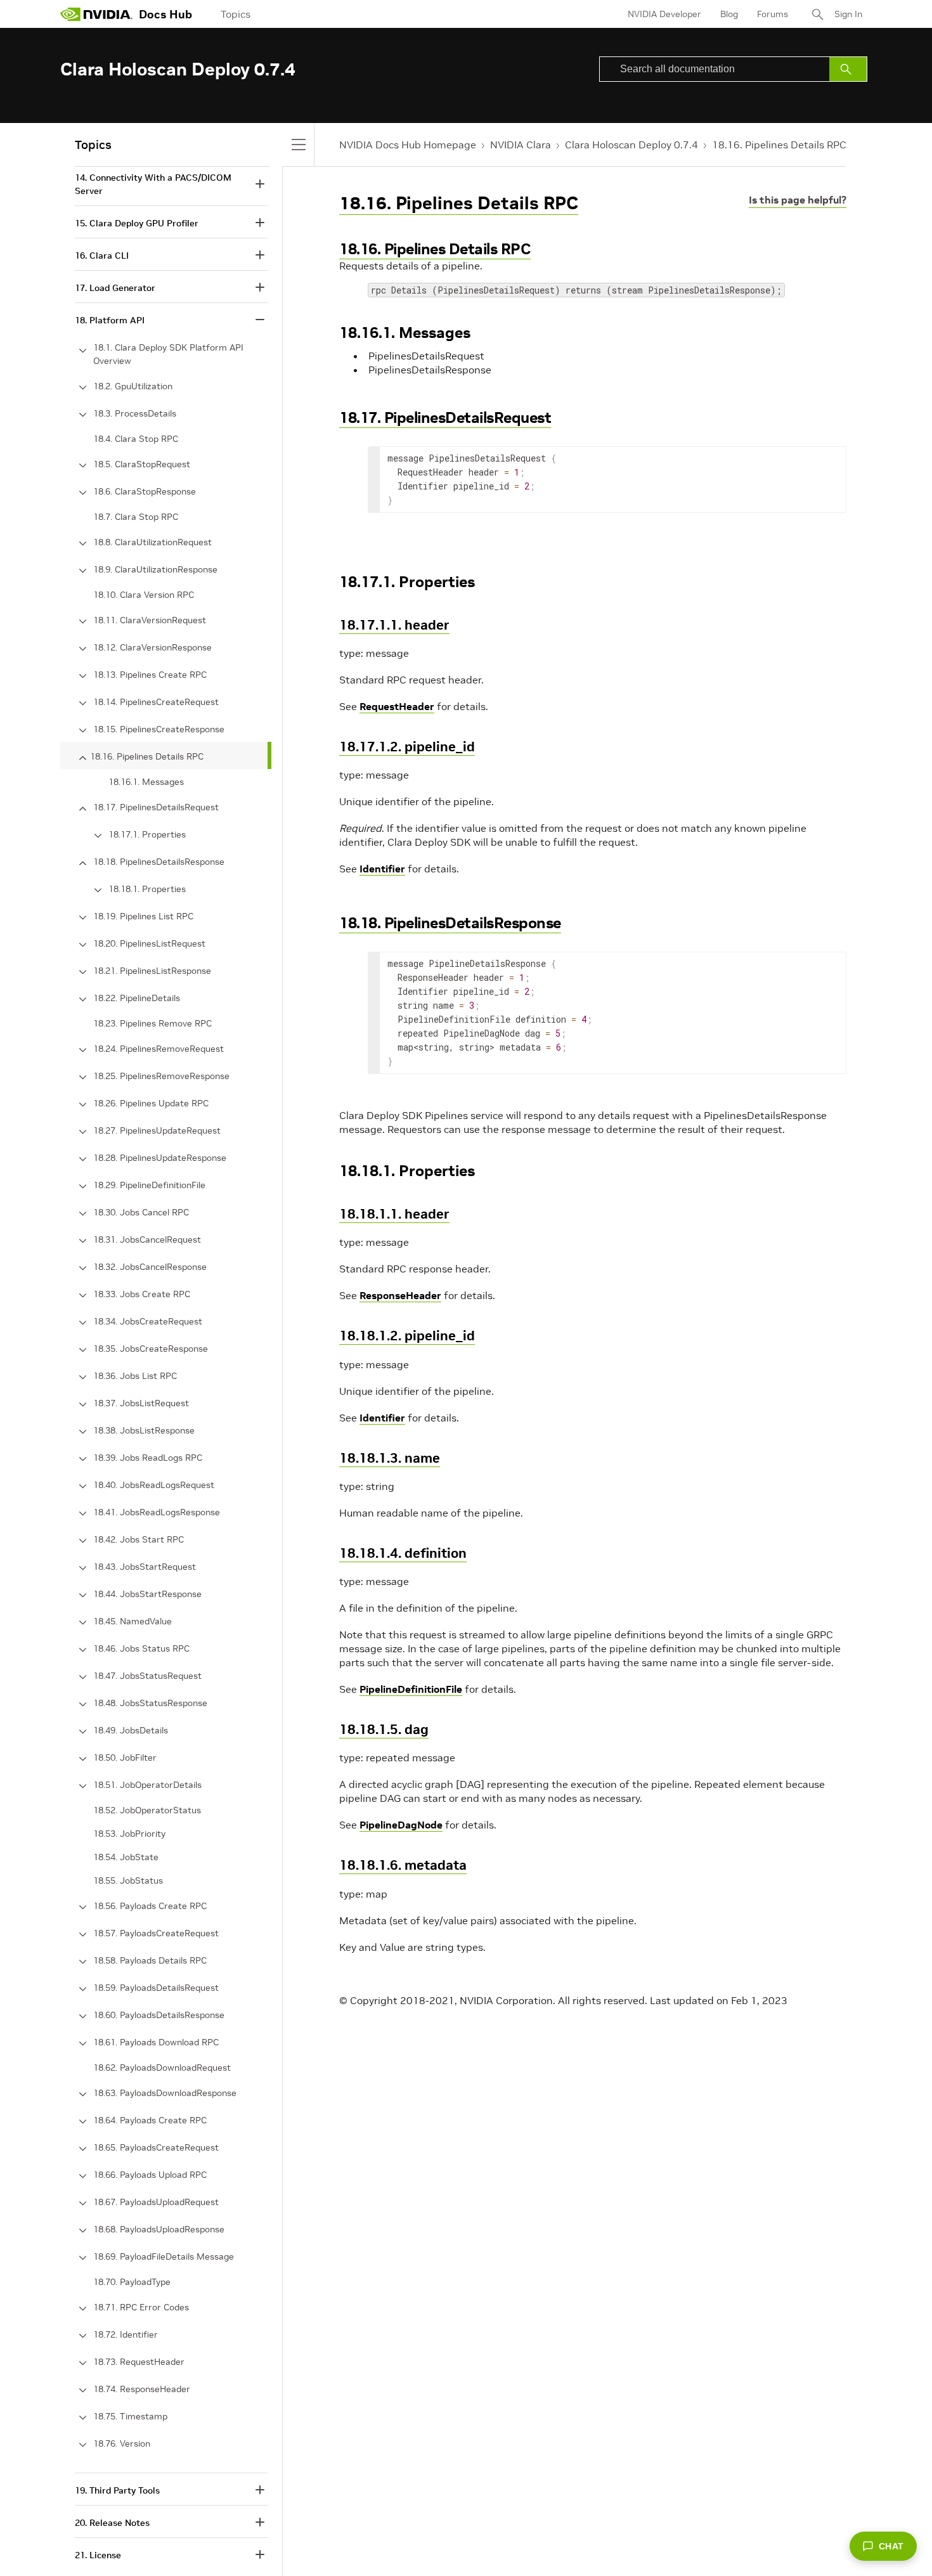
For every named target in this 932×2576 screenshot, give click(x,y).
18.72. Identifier (126, 2334)
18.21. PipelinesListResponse (152, 971)
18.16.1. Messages (146, 782)
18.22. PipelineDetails (137, 998)
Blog (729, 14)
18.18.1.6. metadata (403, 1865)
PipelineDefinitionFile (411, 1689)
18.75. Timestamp (130, 2416)
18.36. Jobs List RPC (135, 1376)
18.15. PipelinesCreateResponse (159, 729)
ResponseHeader (400, 1295)
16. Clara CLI (102, 256)
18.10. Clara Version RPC (144, 595)
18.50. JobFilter (125, 1757)
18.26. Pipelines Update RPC (151, 1103)
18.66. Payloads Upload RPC (150, 2175)
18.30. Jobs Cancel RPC (141, 1212)
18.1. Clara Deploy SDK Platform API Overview (168, 354)
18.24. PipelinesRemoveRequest (159, 1049)
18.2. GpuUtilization (133, 386)
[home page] (96, 14)
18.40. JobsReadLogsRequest (154, 1485)
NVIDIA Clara (521, 145)
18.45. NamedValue (133, 1621)
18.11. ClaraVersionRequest (150, 620)
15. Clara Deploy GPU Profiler (137, 223)
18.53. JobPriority (129, 1834)
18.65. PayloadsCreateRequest (156, 2147)
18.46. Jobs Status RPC (141, 1648)
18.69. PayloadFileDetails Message (164, 2256)
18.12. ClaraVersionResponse (152, 647)
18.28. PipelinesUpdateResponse (160, 1158)
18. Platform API (110, 320)
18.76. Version (122, 2443)
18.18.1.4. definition (403, 1553)
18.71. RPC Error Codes (141, 2307)
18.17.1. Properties (147, 834)
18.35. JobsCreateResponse (151, 1349)
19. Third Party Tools (117, 2490)
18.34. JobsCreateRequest (148, 1321)
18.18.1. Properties (147, 889)
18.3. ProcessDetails (135, 413)
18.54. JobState (126, 1857)
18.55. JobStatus (128, 1880)
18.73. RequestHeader (139, 2362)
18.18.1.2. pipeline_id (407, 1336)
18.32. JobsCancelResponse (150, 1267)
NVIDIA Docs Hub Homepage (408, 145)
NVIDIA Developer (664, 14)
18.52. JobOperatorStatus (147, 1810)
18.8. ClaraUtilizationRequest (152, 542)
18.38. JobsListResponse (144, 1430)
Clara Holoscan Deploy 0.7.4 (631, 145)
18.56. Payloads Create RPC (150, 1906)
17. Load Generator (115, 288)
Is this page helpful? (798, 200)
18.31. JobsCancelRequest (147, 1239)
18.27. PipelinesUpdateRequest (157, 1130)
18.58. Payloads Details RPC (150, 1960)
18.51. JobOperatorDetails (147, 1785)
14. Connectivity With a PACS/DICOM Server (153, 184)
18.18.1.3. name (390, 1458)
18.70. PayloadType (132, 2282)
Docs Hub (165, 14)
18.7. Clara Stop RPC (136, 517)
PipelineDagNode (401, 1825)
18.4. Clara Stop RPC (136, 439)
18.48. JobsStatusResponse (150, 1703)
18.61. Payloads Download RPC (156, 2042)
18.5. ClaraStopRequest (142, 464)
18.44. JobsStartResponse (147, 1594)
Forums (773, 14)
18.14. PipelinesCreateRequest (156, 702)
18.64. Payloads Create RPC (150, 2120)
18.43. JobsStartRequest (145, 1567)
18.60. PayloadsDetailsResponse (159, 2015)
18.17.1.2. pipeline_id (407, 747)
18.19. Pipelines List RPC (143, 916)
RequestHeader (397, 706)
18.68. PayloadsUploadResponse (159, 2229)
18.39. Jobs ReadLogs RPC (148, 1458)
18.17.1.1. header (394, 625)
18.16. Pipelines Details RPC (779, 145)
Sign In (848, 14)
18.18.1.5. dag (384, 1729)
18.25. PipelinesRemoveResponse (161, 1076)
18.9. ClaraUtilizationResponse (155, 569)
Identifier (382, 869)
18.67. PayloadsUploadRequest (156, 2202)
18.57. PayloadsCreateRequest (156, 1933)
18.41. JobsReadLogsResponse (157, 1512)
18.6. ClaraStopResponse (145, 491)
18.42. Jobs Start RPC (139, 1539)
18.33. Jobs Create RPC (142, 1294)
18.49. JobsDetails (131, 1730)
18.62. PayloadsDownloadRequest (162, 2068)
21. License (98, 2555)
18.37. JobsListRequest (141, 1403)
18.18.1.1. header (394, 1214)
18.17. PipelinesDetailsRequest (445, 417)
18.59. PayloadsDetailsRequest (156, 1988)
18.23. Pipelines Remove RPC (152, 1023)
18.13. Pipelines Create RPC (150, 675)
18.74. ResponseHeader (142, 2389)
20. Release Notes (112, 2523)
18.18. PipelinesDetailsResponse (450, 923)
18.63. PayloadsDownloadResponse (165, 2093)
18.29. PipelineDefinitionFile (149, 1185)
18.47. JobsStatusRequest (147, 1676)
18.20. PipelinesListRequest (149, 943)
